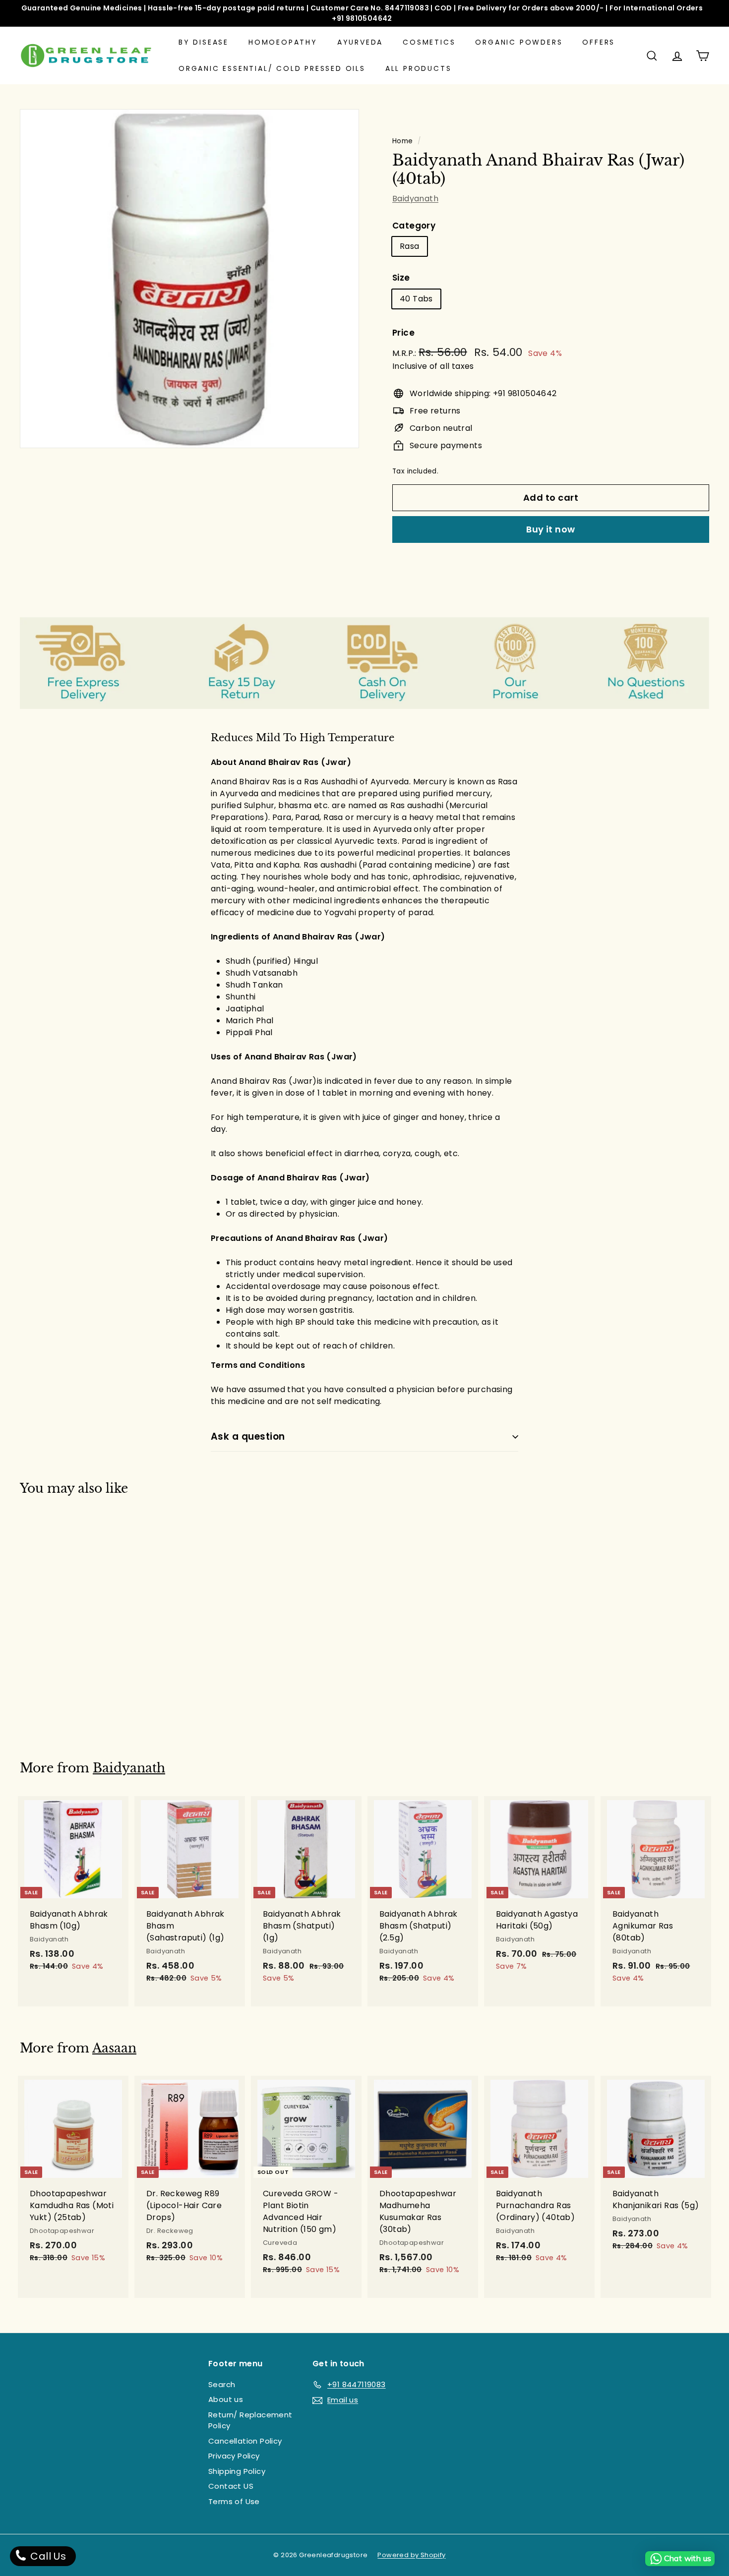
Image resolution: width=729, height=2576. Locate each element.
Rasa (410, 246)
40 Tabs (416, 299)
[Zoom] (189, 279)
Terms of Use (234, 2501)
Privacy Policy (234, 2456)
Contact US (231, 2486)
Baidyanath (415, 199)
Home (403, 141)
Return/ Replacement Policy (250, 2420)
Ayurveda (360, 42)
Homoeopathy (283, 42)
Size (401, 278)
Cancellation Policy (245, 2441)
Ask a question (248, 1436)
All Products (419, 68)
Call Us (47, 2556)
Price (403, 333)
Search (222, 2384)
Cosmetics (429, 42)
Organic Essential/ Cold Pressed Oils (272, 68)
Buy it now (551, 529)
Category (414, 226)
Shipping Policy (237, 2471)
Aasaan (114, 2048)
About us (226, 2399)
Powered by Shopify (411, 2555)
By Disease (204, 42)
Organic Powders (519, 42)
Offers (599, 42)
